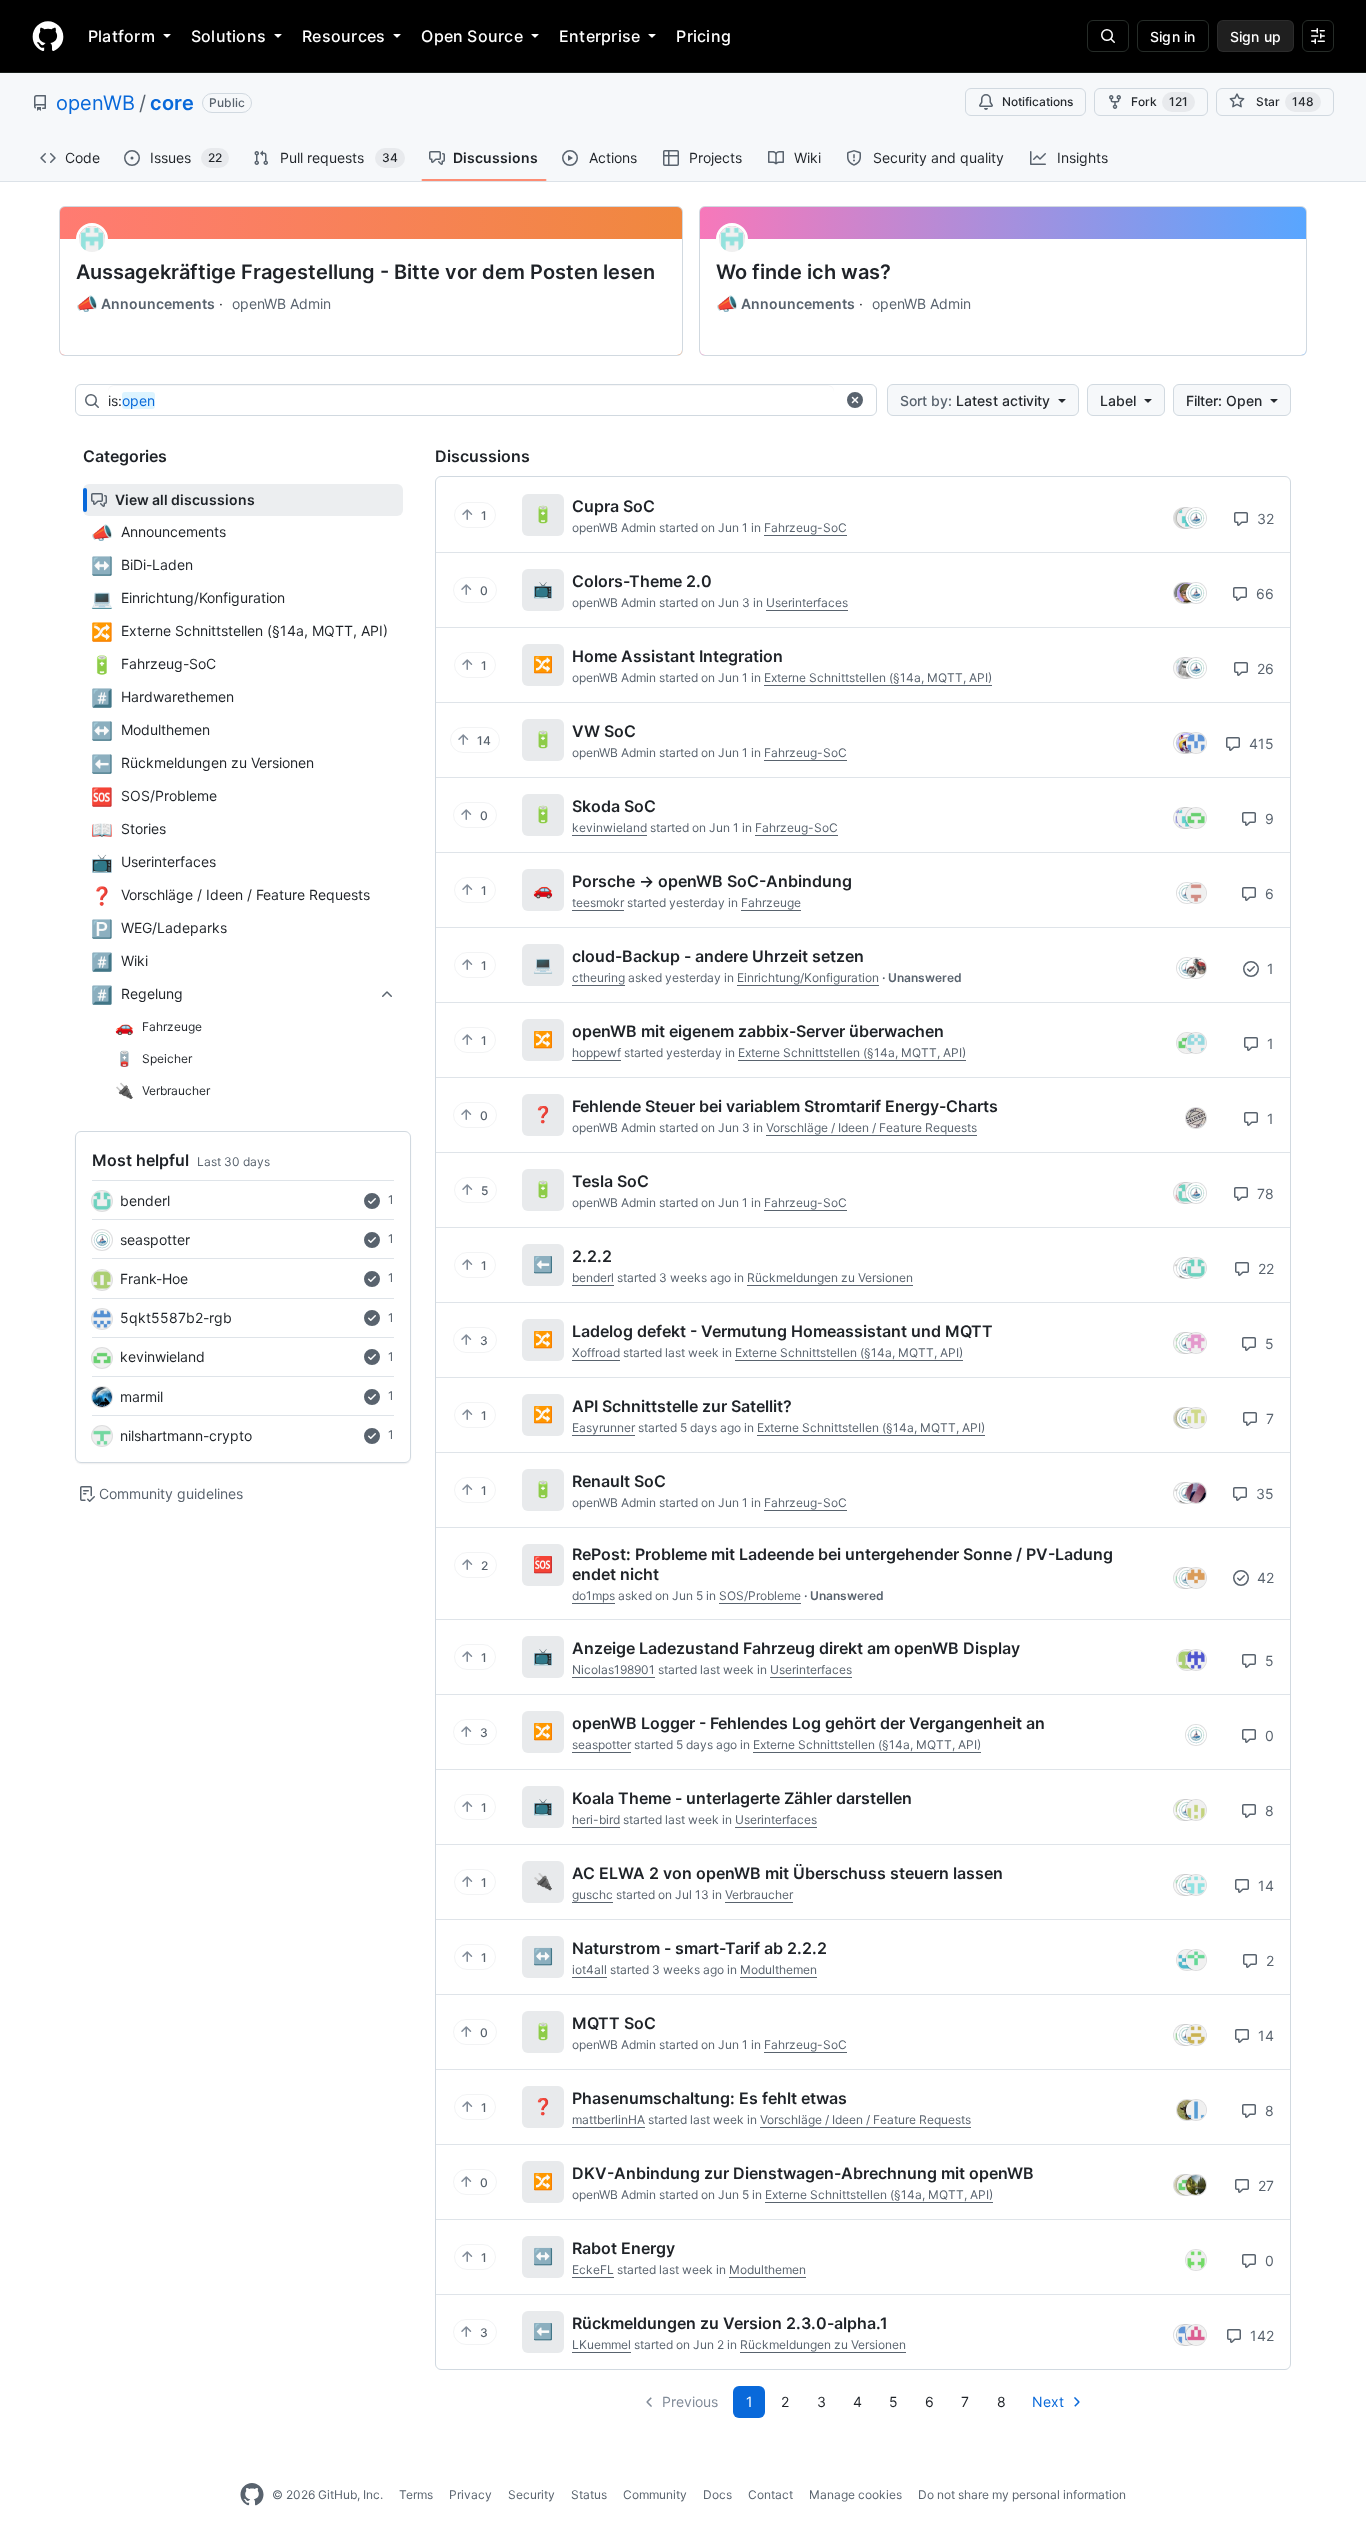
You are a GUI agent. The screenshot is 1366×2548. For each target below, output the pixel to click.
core (172, 103)
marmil (141, 1396)
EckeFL (593, 2269)
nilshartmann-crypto (186, 1435)
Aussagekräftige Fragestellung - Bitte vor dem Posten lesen (365, 272)
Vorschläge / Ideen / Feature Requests (871, 1127)
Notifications (1037, 101)
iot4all (589, 1969)
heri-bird (596, 1819)
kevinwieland (162, 1356)
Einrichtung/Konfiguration (808, 977)
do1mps (593, 1595)
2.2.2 (592, 1256)
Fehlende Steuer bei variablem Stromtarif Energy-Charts (785, 1106)
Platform (121, 36)
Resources (343, 36)
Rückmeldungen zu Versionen (830, 1277)
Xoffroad (596, 1352)
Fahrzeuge (771, 902)
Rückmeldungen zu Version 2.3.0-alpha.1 (730, 2323)
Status (589, 2494)
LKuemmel (601, 2344)
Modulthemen (778, 1969)
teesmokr (598, 902)
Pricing (703, 36)
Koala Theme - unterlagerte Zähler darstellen (742, 1798)
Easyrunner (603, 1427)
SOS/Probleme (760, 1595)
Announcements (145, 304)
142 (1260, 2335)
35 (1263, 1493)
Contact (770, 2494)
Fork (1159, 101)
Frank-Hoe (154, 1278)
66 (1263, 593)
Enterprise (599, 36)
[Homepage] (48, 36)
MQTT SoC (614, 2023)
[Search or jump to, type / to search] (1108, 36)
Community (655, 2494)
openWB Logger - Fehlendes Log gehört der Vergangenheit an (808, 1723)
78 (1263, 1193)
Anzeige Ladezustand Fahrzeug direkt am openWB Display (796, 1648)
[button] (855, 400)
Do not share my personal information (1022, 2494)
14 (1264, 1885)
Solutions (228, 36)
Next (1048, 2401)
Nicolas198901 (613, 1669)
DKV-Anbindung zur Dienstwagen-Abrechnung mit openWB (803, 2173)
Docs (717, 2494)
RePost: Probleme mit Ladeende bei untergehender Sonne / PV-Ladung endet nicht (842, 1564)
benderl (145, 1200)
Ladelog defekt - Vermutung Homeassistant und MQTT (782, 1331)
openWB (95, 103)
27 (1264, 2185)
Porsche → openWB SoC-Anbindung (712, 881)
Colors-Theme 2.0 (642, 581)
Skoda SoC (614, 806)
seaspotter (155, 1239)
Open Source (472, 36)
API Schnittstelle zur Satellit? (682, 1406)
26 (1263, 668)
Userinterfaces (807, 602)
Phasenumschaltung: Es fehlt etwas (709, 2098)
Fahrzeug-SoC (805, 527)
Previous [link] (690, 2401)
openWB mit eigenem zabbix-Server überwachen (758, 1031)
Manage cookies (855, 2494)
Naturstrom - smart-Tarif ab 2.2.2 (699, 1948)
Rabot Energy (623, 2248)
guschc (592, 1894)
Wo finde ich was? (803, 272)
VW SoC (604, 731)
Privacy (470, 2494)
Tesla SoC (610, 1181)
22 (1264, 1268)
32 (1263, 518)
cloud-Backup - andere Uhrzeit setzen (718, 956)
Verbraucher (759, 1894)
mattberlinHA (608, 2119)
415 (1259, 743)
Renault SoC (619, 1481)
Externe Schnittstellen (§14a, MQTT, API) (878, 677)
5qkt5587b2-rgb (176, 1317)
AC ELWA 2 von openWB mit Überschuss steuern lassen (787, 1873)
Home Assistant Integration (677, 656)
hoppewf (596, 1052)
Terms (416, 2494)
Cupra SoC (613, 506)
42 (1263, 1577)
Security (531, 2494)
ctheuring (598, 977)
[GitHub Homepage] (252, 2495)
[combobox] (471, 401)
